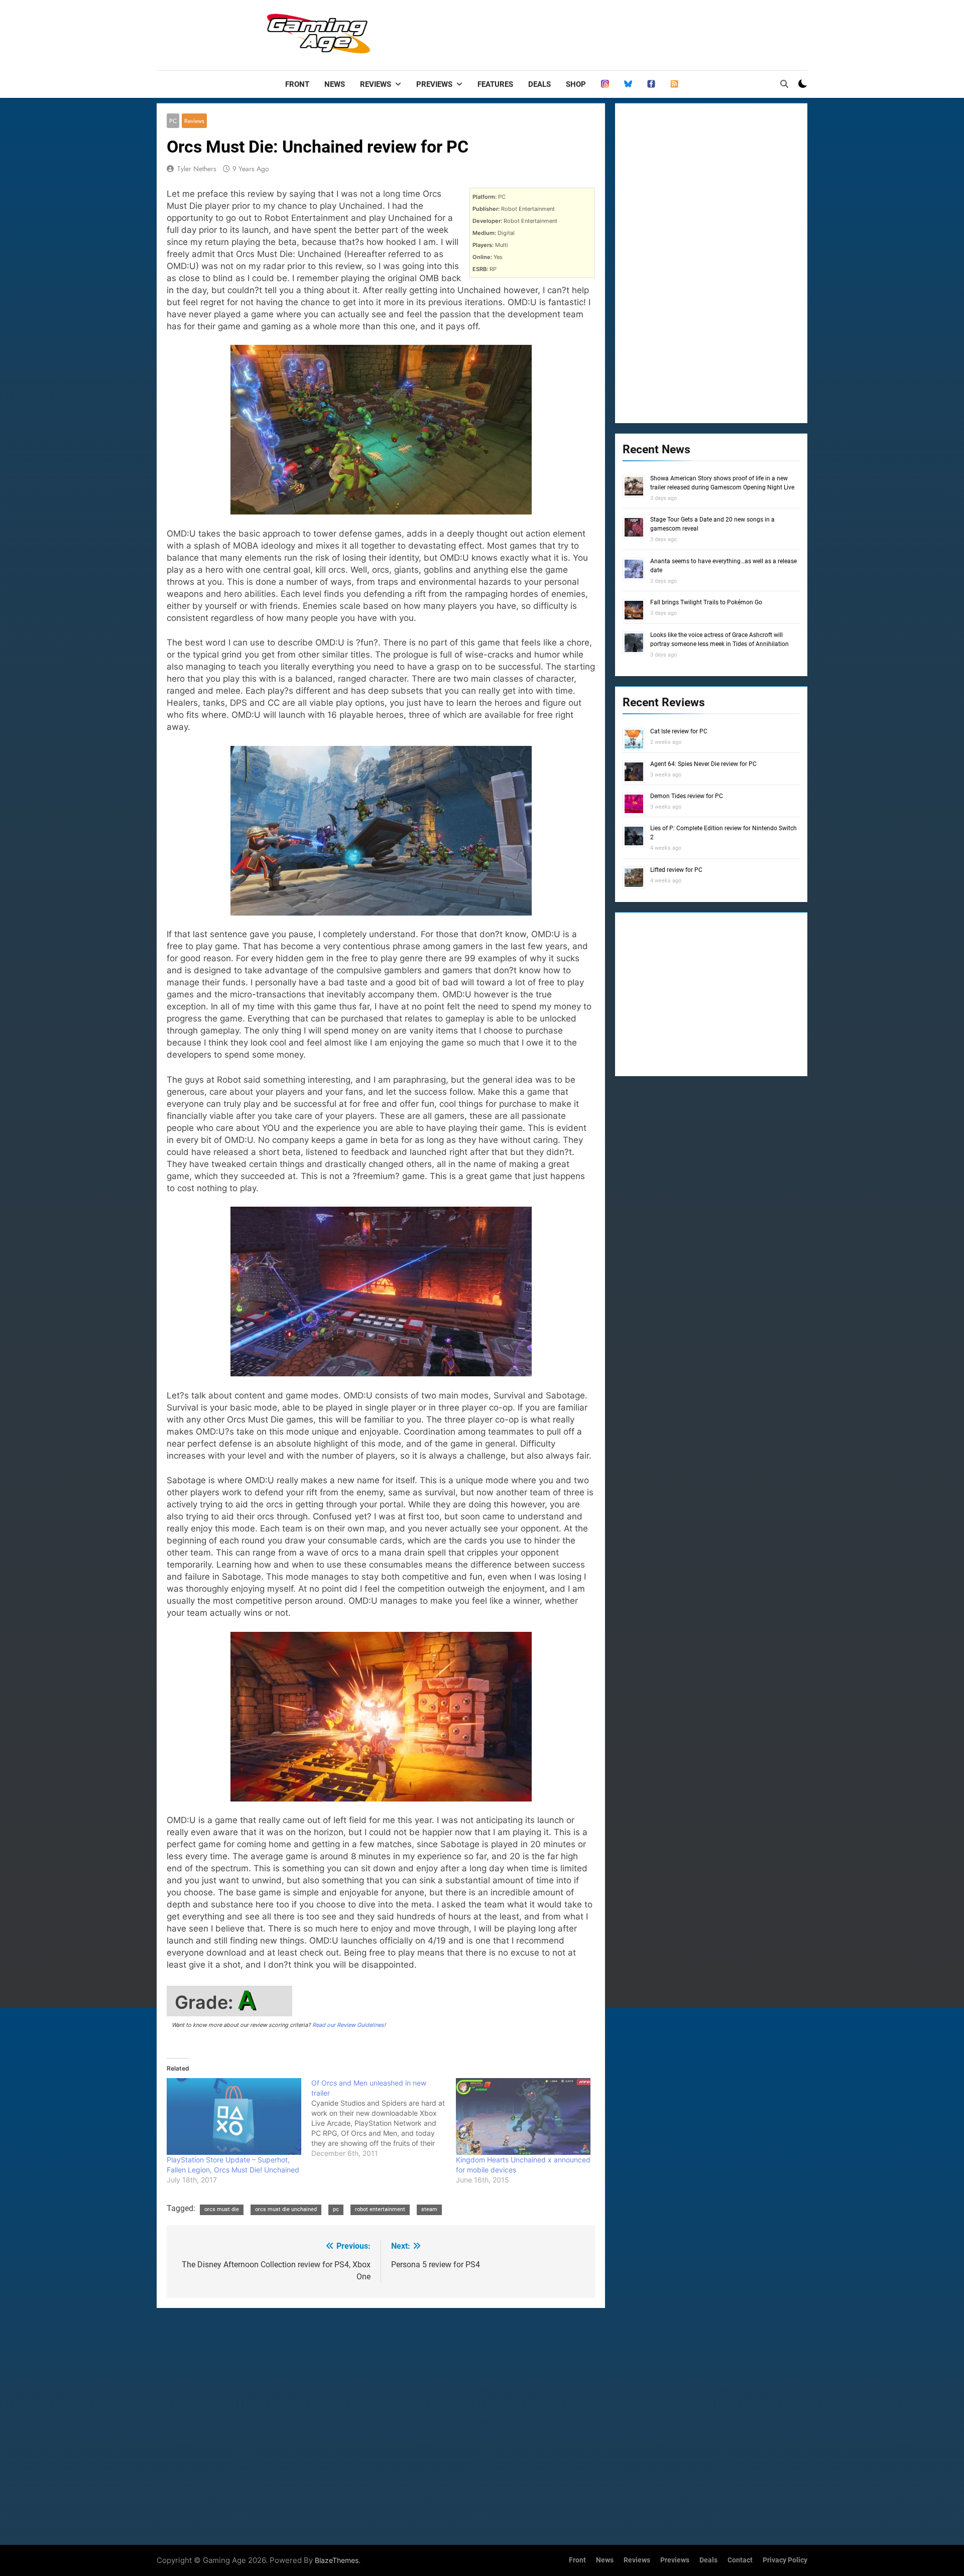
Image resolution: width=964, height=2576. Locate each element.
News (335, 84)
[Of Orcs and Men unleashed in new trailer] (384, 2118)
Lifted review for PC (676, 870)
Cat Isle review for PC (679, 731)
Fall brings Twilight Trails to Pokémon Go (706, 602)
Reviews (376, 84)
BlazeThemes (337, 2560)
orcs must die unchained (286, 2209)
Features (495, 84)
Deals (539, 84)
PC (173, 121)
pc (336, 2209)
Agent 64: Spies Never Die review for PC (703, 764)
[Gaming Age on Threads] (605, 84)
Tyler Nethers (197, 169)
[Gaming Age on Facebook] (651, 84)
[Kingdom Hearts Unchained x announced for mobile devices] (523, 2116)
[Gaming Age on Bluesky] (628, 84)
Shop (576, 84)
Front (297, 84)
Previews (434, 84)
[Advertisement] (625, 33)
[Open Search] (784, 84)
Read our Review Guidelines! (349, 2025)
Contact (740, 2560)
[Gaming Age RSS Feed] (674, 84)
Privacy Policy (785, 2560)
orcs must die (222, 2209)
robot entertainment (380, 2209)
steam (429, 2209)
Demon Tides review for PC (687, 796)
